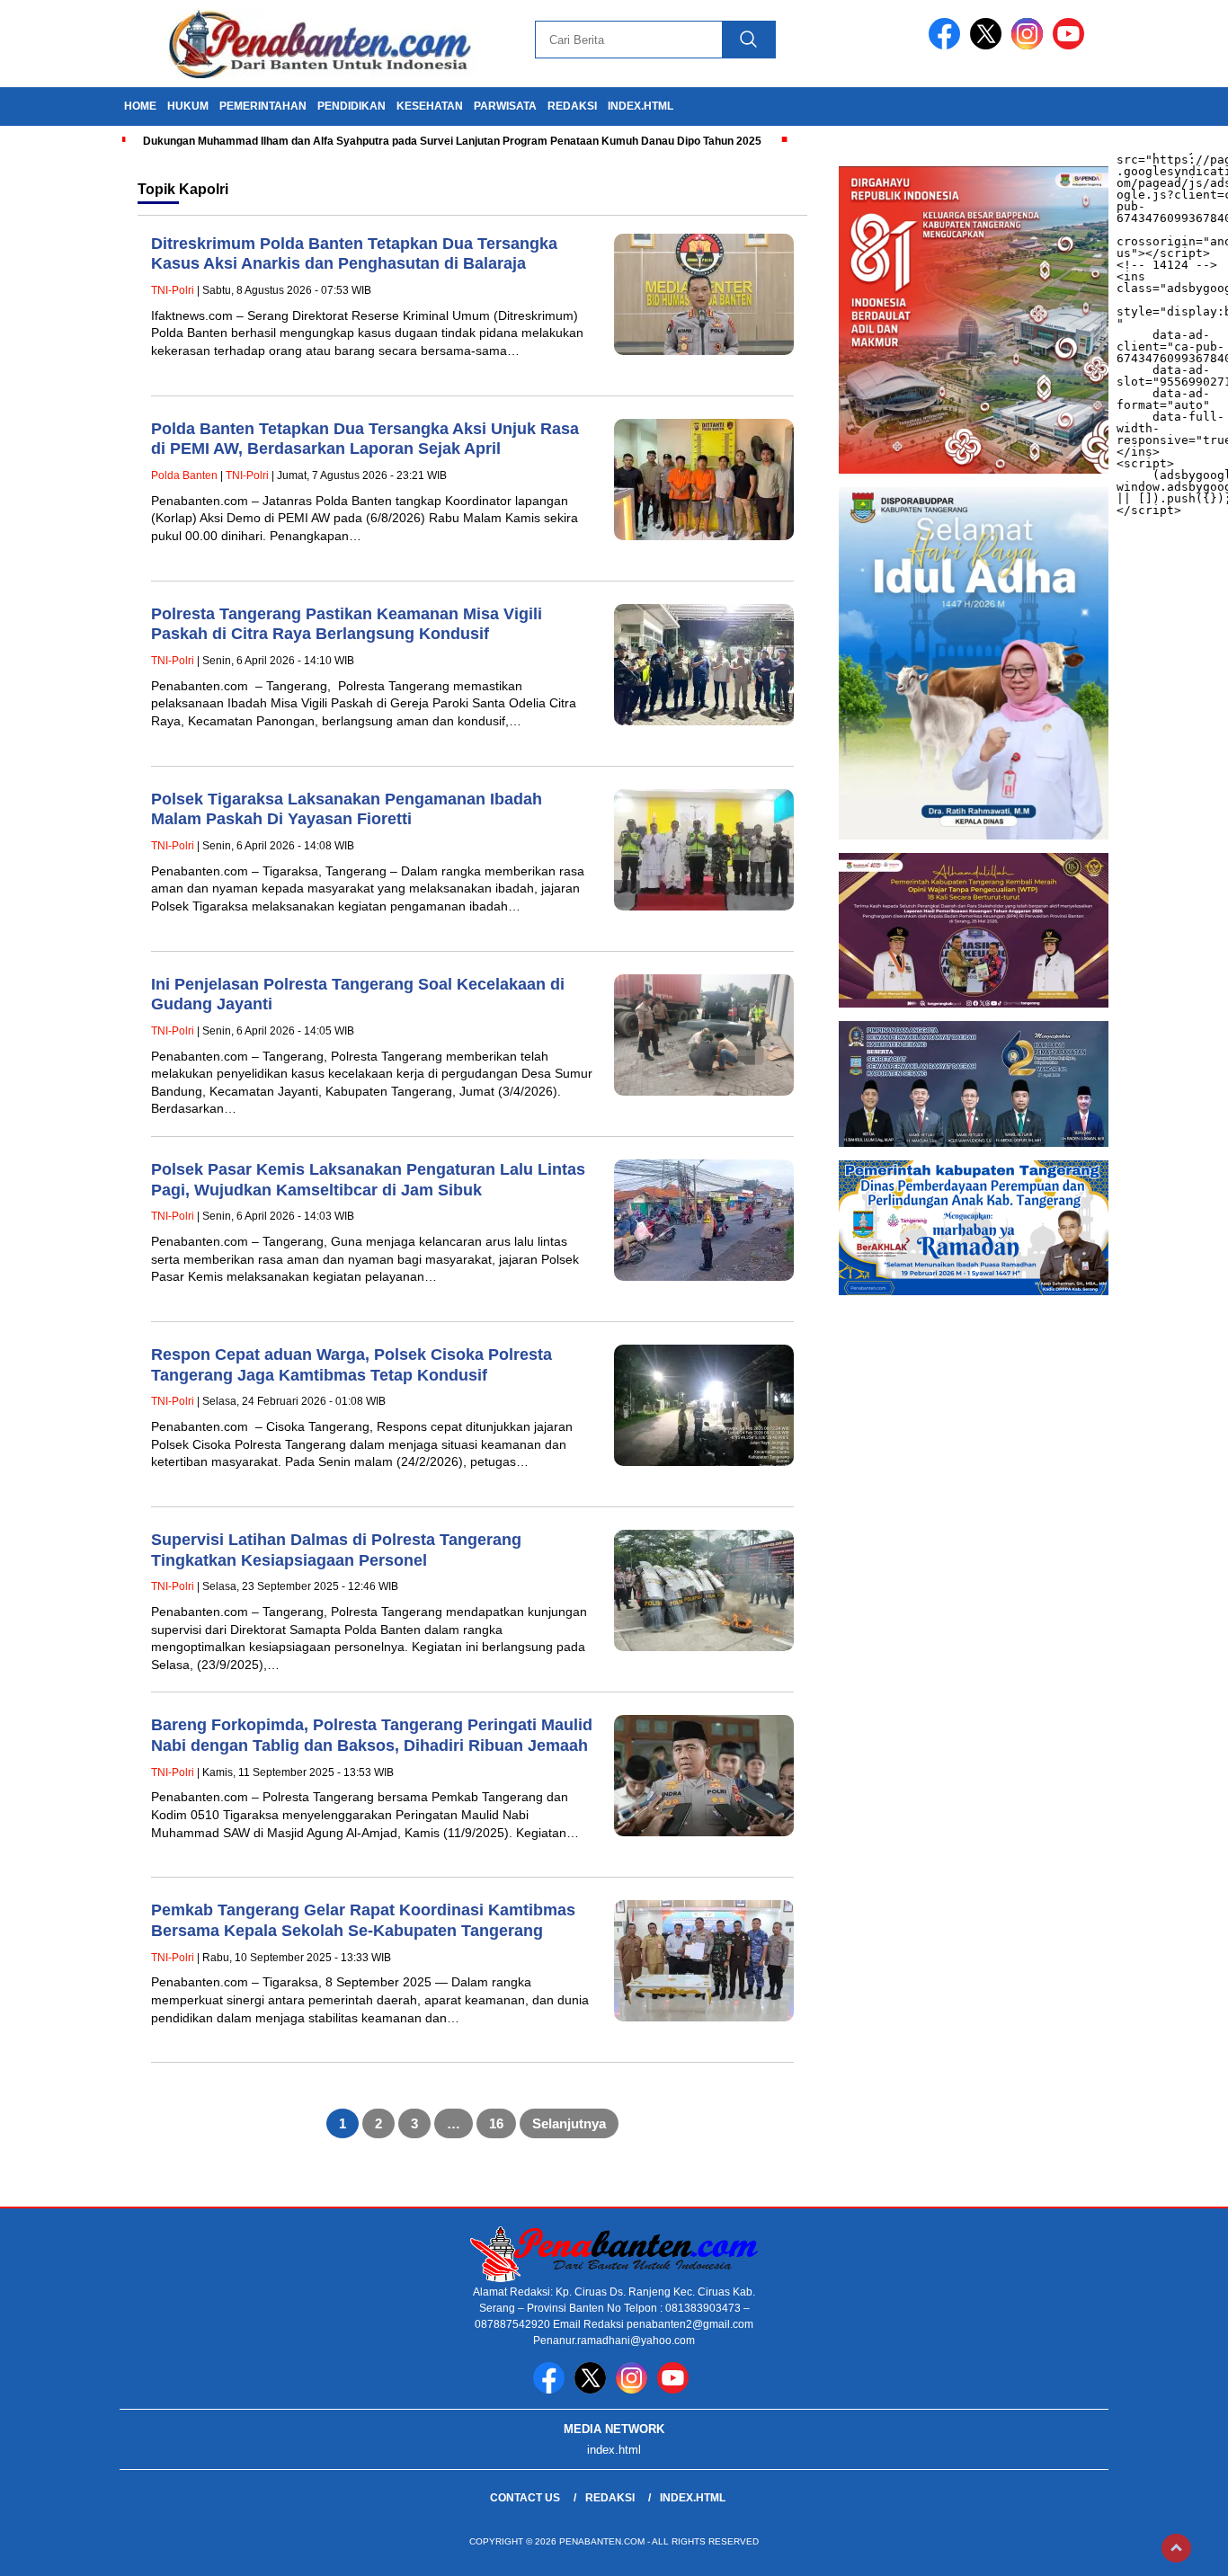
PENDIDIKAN (351, 106)
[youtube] (1072, 45)
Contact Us (525, 2498)
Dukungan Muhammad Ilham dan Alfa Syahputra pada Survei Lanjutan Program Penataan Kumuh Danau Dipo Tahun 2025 (452, 141)
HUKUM (188, 106)
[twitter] (989, 45)
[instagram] (1030, 45)
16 (496, 2123)
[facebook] (948, 45)
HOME (140, 106)
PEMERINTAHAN (263, 106)
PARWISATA (505, 106)
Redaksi (610, 2498)
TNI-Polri (173, 290)
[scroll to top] (1176, 2548)
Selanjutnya (569, 2123)
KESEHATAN (430, 106)
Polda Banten (184, 475)
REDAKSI (572, 106)
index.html (641, 106)
